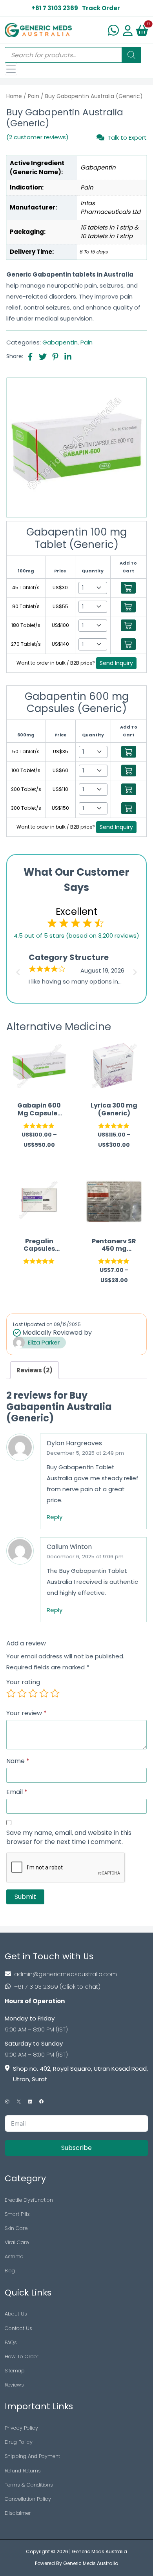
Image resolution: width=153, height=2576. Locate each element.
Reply (55, 1517)
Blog (10, 2271)
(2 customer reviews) (37, 137)
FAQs (11, 2342)
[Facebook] (41, 2101)
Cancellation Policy (28, 2499)
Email (17, 1792)
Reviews (14, 2385)
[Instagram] (7, 2101)
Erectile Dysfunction (29, 2200)
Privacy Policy (21, 2428)
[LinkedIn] (30, 2101)
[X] (19, 2101)
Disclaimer (18, 2513)
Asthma (14, 2256)
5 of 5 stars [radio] (55, 1693)
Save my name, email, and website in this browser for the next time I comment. (69, 1837)
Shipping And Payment (32, 2456)
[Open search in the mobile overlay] (73, 55)
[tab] (35, 1370)
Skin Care (16, 2228)
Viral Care (17, 2242)
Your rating (23, 1682)
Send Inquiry (116, 663)
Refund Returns (23, 2471)
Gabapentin (60, 342)
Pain (34, 96)
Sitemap (15, 2371)
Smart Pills (17, 2214)
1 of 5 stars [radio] (11, 1693)
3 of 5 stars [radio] (33, 1693)
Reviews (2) (35, 1370)
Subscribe (76, 2148)
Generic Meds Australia (99, 2551)
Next (136, 970)
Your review (26, 1713)
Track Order (101, 8)
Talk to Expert (127, 137)
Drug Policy (19, 2442)
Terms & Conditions (29, 2485)
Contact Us (18, 2328)
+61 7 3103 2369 (55, 8)
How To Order (22, 2356)
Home (14, 96)
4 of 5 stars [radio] (44, 1693)
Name (18, 1761)
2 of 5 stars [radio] (22, 1693)
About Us (16, 2314)
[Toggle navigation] (11, 69)
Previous (17, 970)
